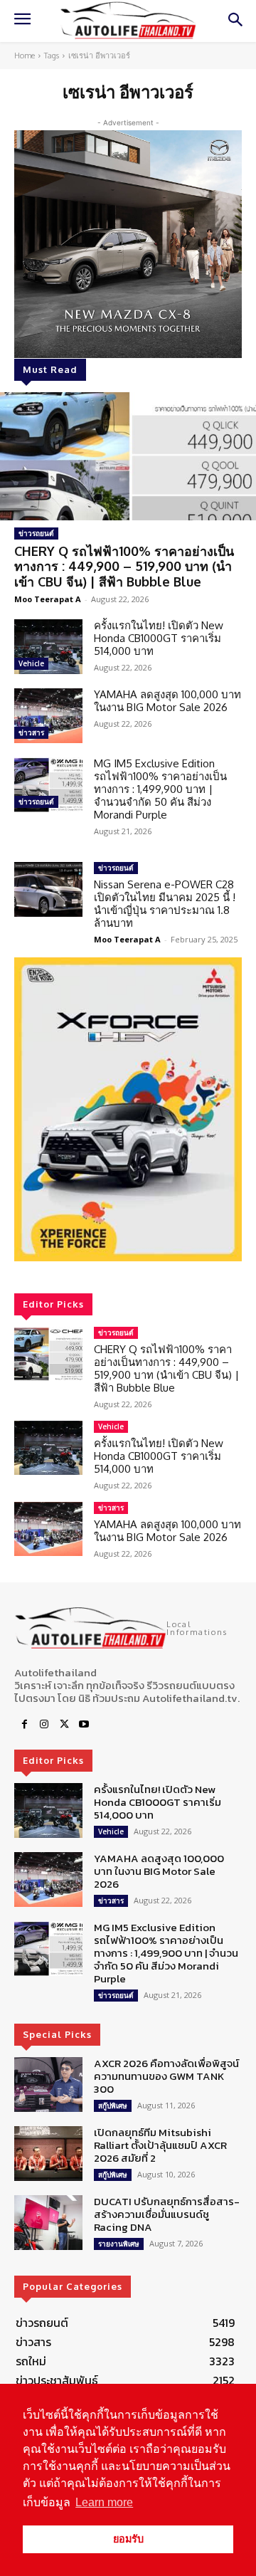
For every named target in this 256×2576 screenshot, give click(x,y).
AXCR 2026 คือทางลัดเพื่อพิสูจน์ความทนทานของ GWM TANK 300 (166, 2076)
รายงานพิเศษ (119, 2244)
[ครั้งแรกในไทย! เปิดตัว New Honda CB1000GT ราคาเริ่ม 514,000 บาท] (48, 647)
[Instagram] (44, 1725)
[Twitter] (64, 1725)
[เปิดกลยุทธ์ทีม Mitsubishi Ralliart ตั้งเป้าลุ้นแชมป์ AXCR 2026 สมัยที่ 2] (48, 2154)
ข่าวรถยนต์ (36, 533)
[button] (128, 1109)
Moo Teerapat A (48, 599)
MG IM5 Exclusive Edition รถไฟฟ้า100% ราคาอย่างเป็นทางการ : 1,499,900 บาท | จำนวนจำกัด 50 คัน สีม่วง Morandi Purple (160, 789)
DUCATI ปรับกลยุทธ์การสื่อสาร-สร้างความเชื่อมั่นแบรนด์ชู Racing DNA (167, 2214)
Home (25, 56)
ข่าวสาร (31, 732)
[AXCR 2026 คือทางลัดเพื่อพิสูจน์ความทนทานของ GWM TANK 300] (48, 2085)
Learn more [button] (104, 2502)
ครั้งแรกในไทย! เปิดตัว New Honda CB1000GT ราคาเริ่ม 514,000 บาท (159, 638)
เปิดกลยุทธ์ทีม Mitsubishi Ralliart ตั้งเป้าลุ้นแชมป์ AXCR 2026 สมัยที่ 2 (160, 2145)
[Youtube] (84, 1725)
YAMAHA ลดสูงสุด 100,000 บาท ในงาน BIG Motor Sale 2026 (167, 701)
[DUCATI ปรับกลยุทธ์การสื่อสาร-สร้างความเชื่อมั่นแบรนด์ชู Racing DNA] (48, 2223)
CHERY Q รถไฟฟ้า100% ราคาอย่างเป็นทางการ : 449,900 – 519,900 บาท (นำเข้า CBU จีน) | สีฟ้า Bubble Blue (124, 566)
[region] (128, 1109)
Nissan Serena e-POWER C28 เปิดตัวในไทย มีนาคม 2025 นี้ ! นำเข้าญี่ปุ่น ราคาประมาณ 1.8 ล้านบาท (165, 904)
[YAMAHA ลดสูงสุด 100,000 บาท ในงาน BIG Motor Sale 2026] (48, 716)
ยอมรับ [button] (128, 2539)
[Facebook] (24, 1725)
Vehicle (31, 663)
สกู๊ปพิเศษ (113, 2106)
